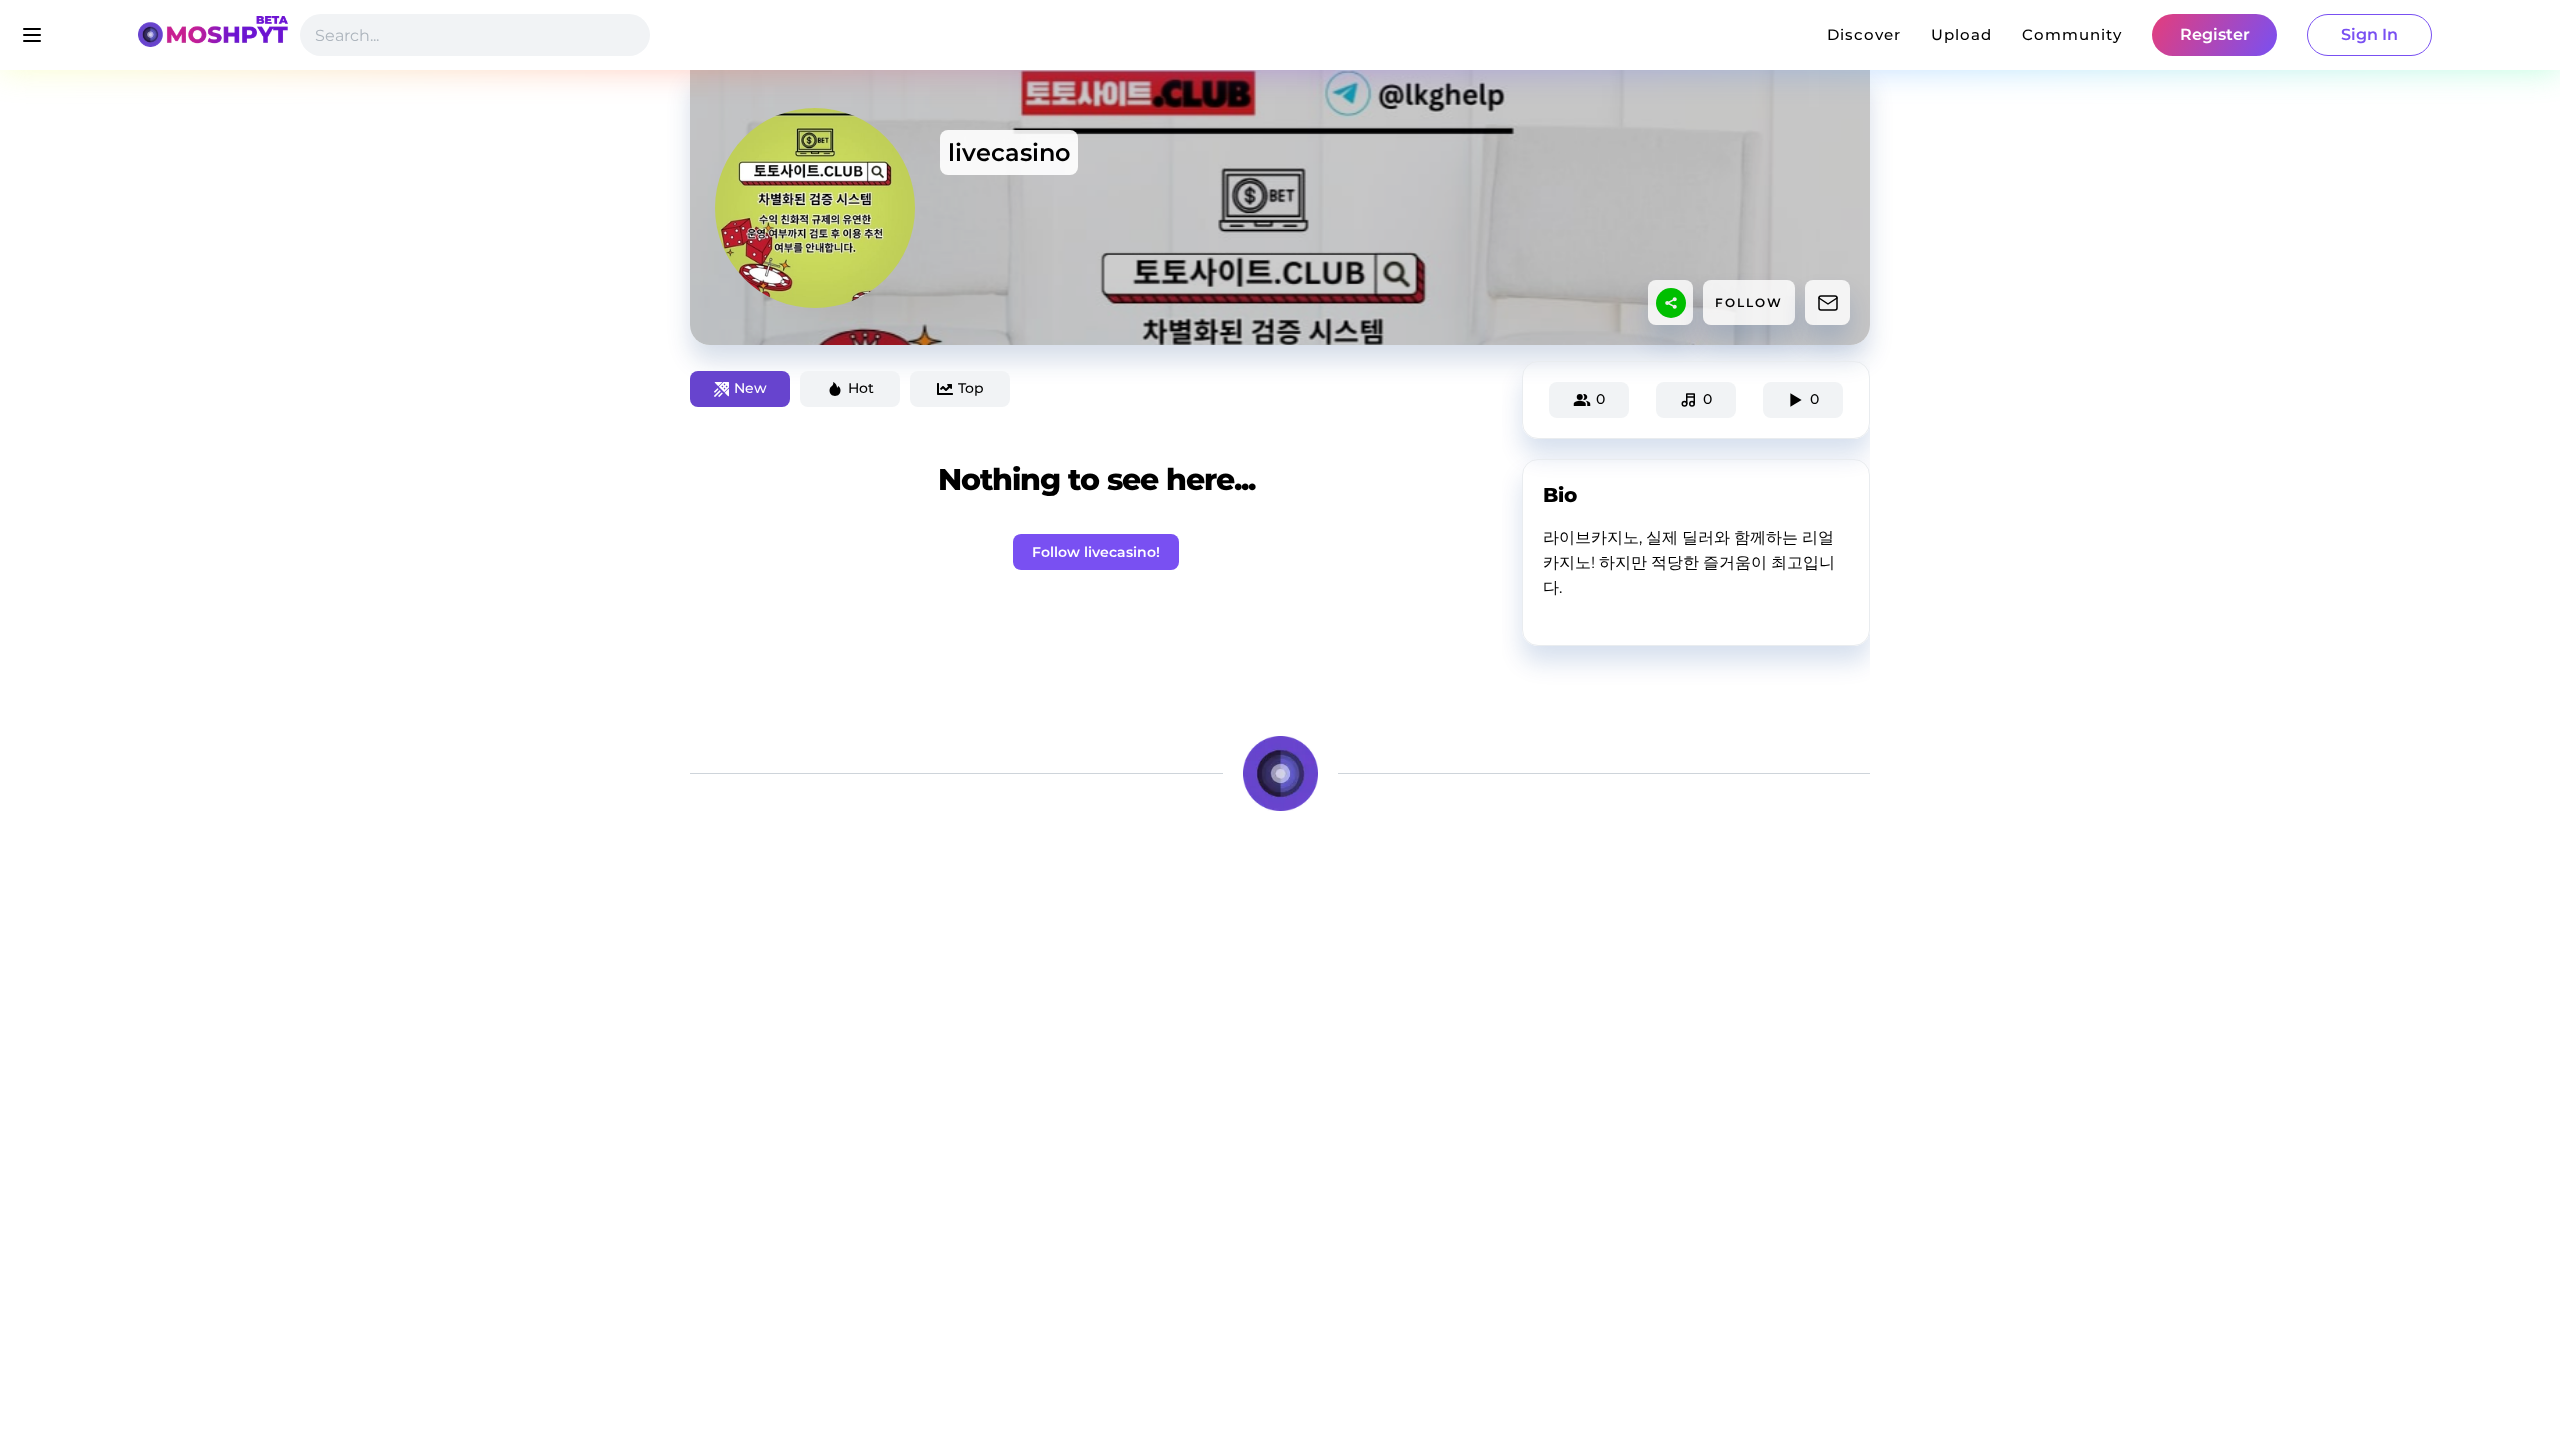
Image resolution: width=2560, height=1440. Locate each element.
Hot (861, 388)
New (750, 388)
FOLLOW (1749, 302)
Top (971, 388)
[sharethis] (1671, 303)
